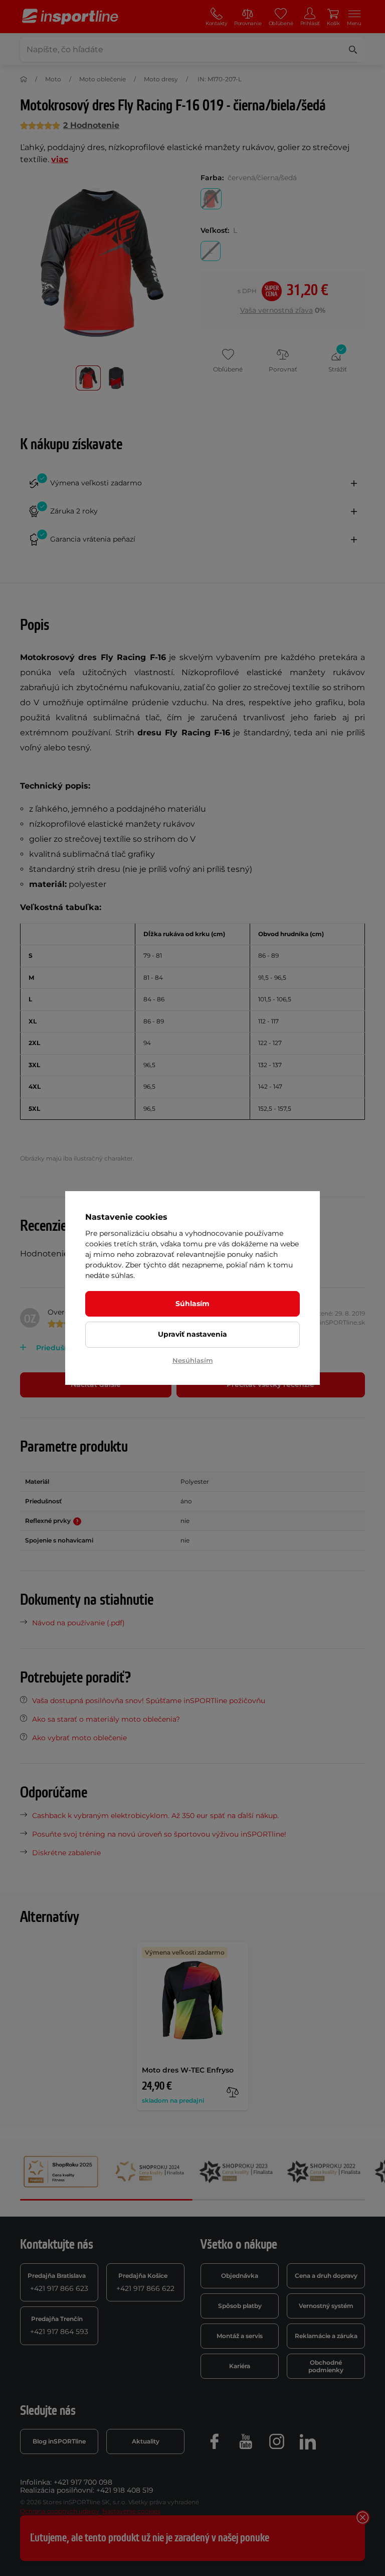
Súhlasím (192, 1304)
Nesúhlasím (193, 1360)
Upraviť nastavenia (192, 1334)
